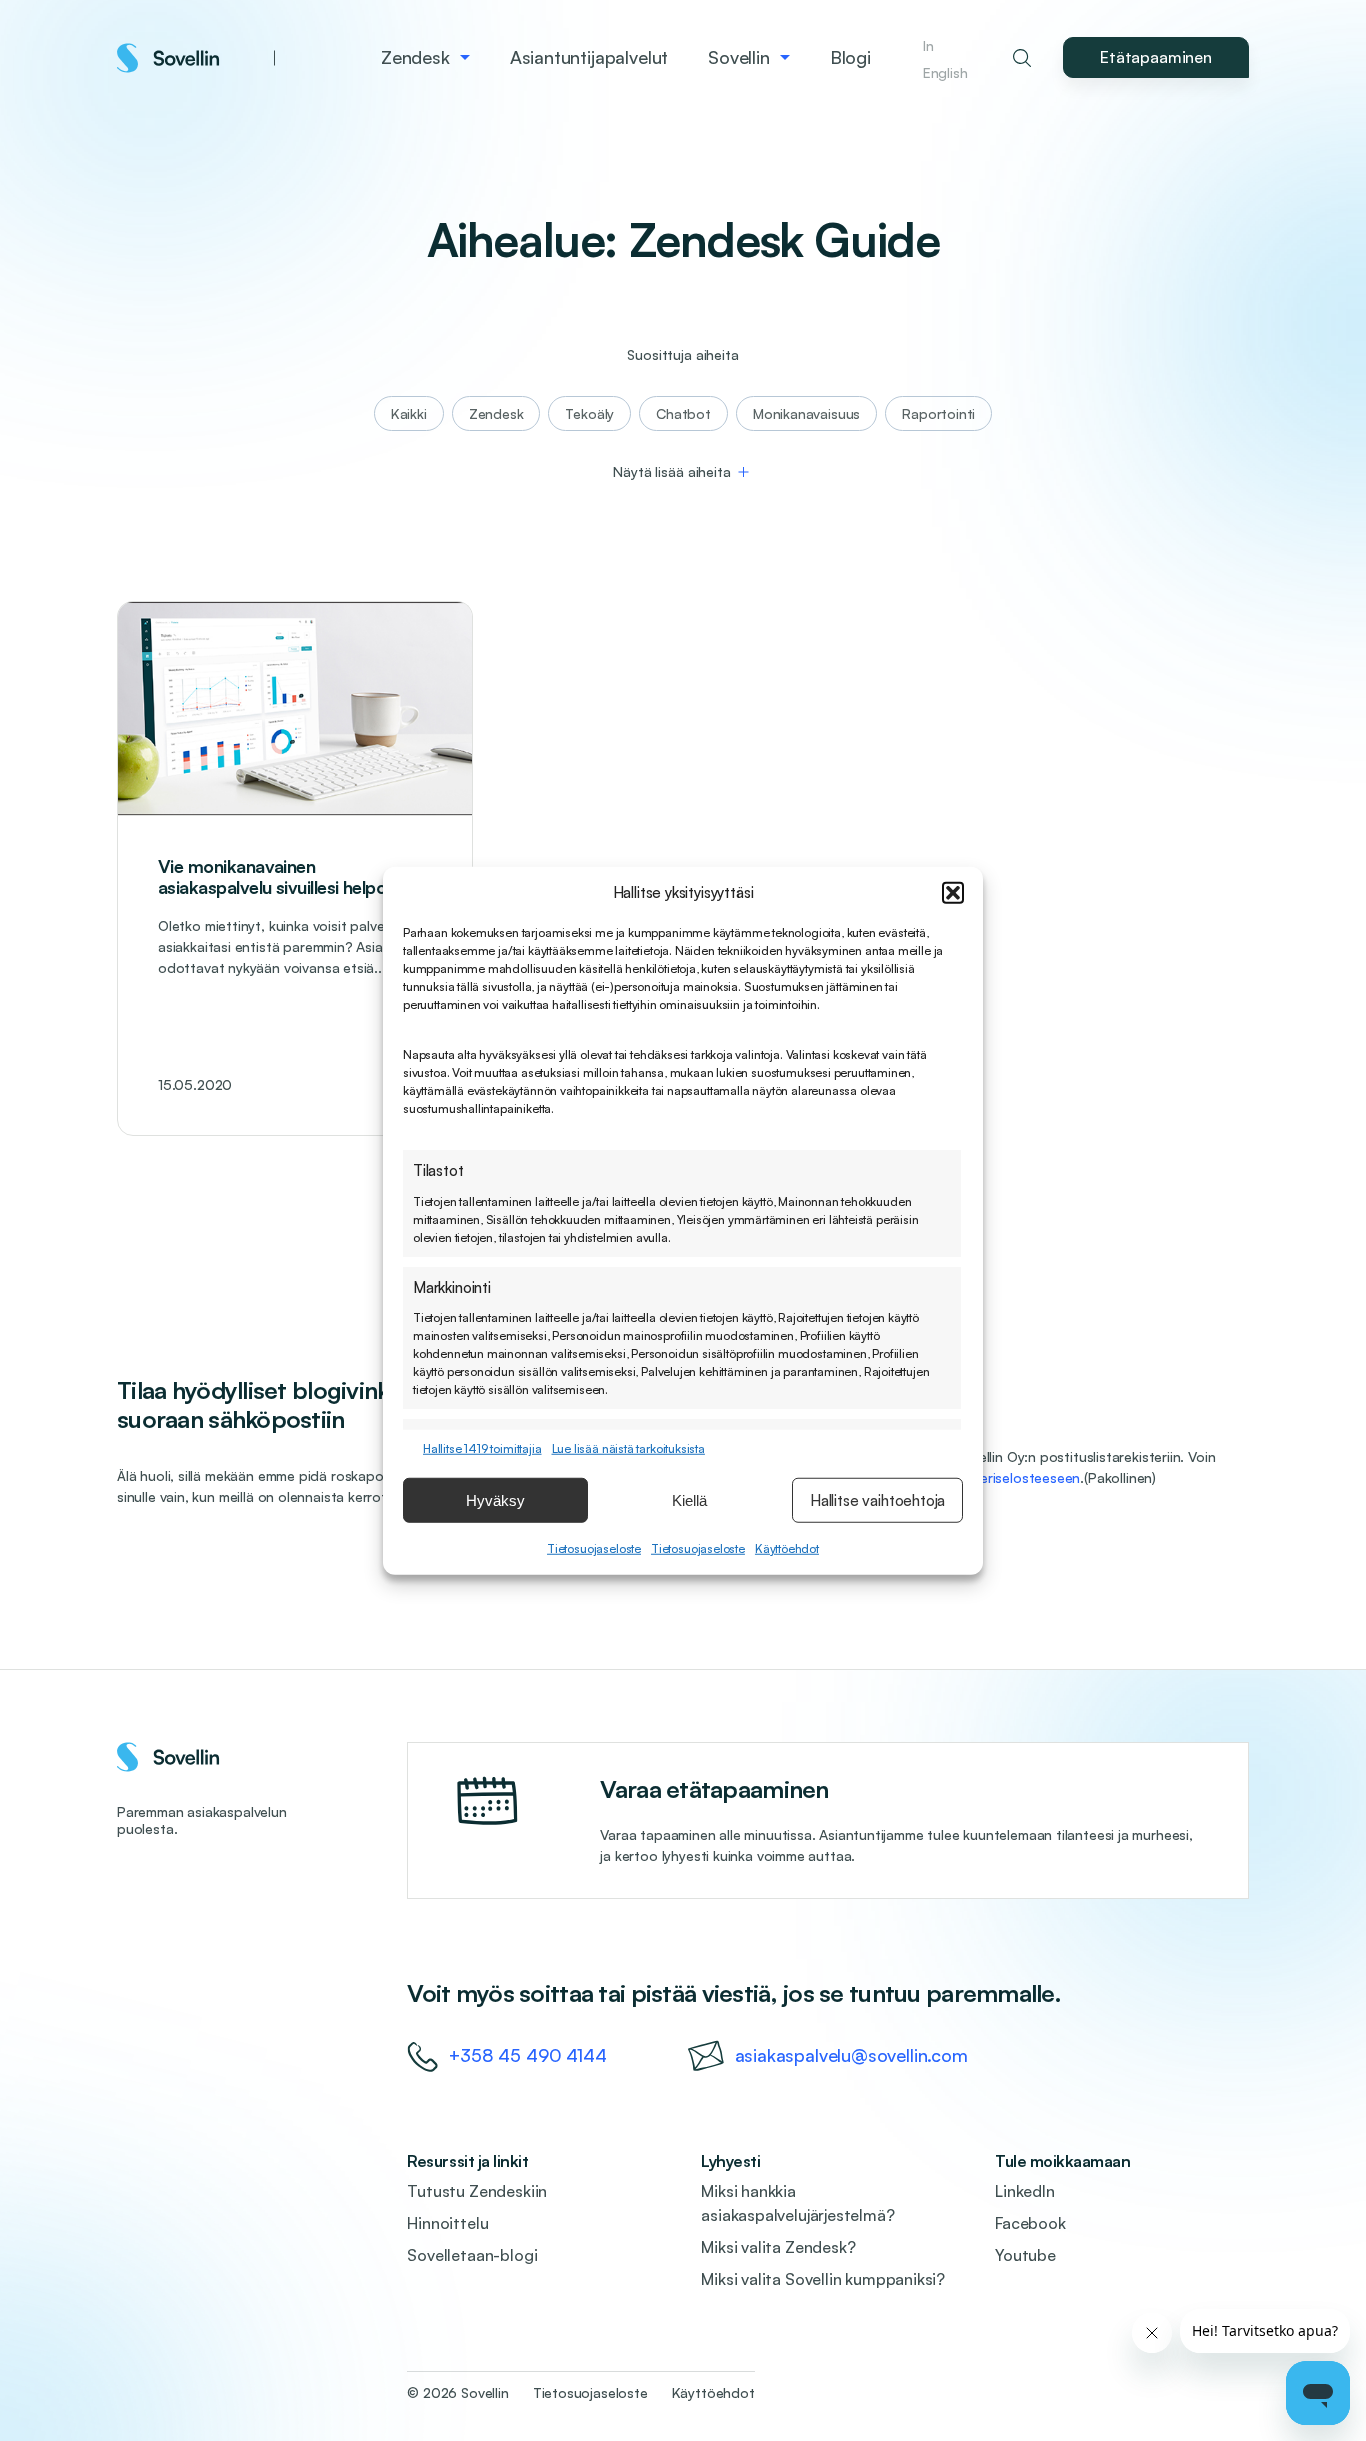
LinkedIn (1025, 2191)
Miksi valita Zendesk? (778, 2247)
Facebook (1030, 2223)
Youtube (1025, 2255)
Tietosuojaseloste (594, 1548)
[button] (953, 893)
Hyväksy (495, 1499)
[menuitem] (425, 57)
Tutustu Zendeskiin (477, 2191)
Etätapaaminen (1156, 57)
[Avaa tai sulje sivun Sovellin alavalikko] (785, 58)
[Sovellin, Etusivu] (196, 58)
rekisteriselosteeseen (1012, 1477)
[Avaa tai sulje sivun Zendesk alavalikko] (465, 58)
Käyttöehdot (787, 1548)
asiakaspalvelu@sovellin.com (851, 2055)
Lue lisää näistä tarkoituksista (628, 1448)
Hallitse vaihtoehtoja (877, 1499)
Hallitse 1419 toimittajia (482, 1448)
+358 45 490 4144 (527, 2055)
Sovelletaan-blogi (472, 2255)
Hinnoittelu (447, 2223)
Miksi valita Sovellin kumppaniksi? (823, 2279)
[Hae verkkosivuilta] (1022, 58)
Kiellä (689, 1499)
